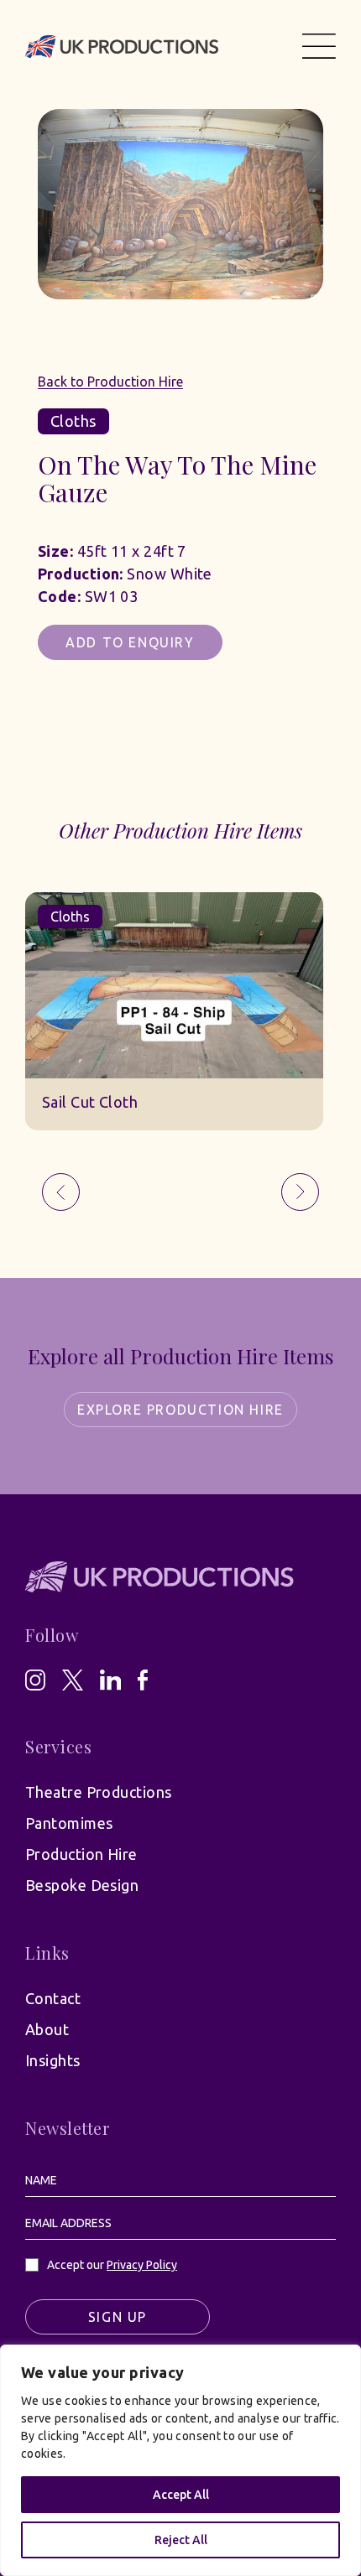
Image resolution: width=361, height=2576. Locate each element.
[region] (180, 2460)
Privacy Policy (142, 2265)
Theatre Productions (99, 1792)
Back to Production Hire (110, 382)
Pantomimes (69, 1823)
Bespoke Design (82, 1885)
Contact (53, 1998)
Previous (61, 1192)
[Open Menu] (319, 46)
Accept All (181, 2495)
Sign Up (118, 2317)
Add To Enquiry (130, 642)
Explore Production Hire (180, 1410)
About (47, 2029)
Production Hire (81, 1854)
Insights (53, 2060)
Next (300, 1192)
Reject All (181, 2540)
